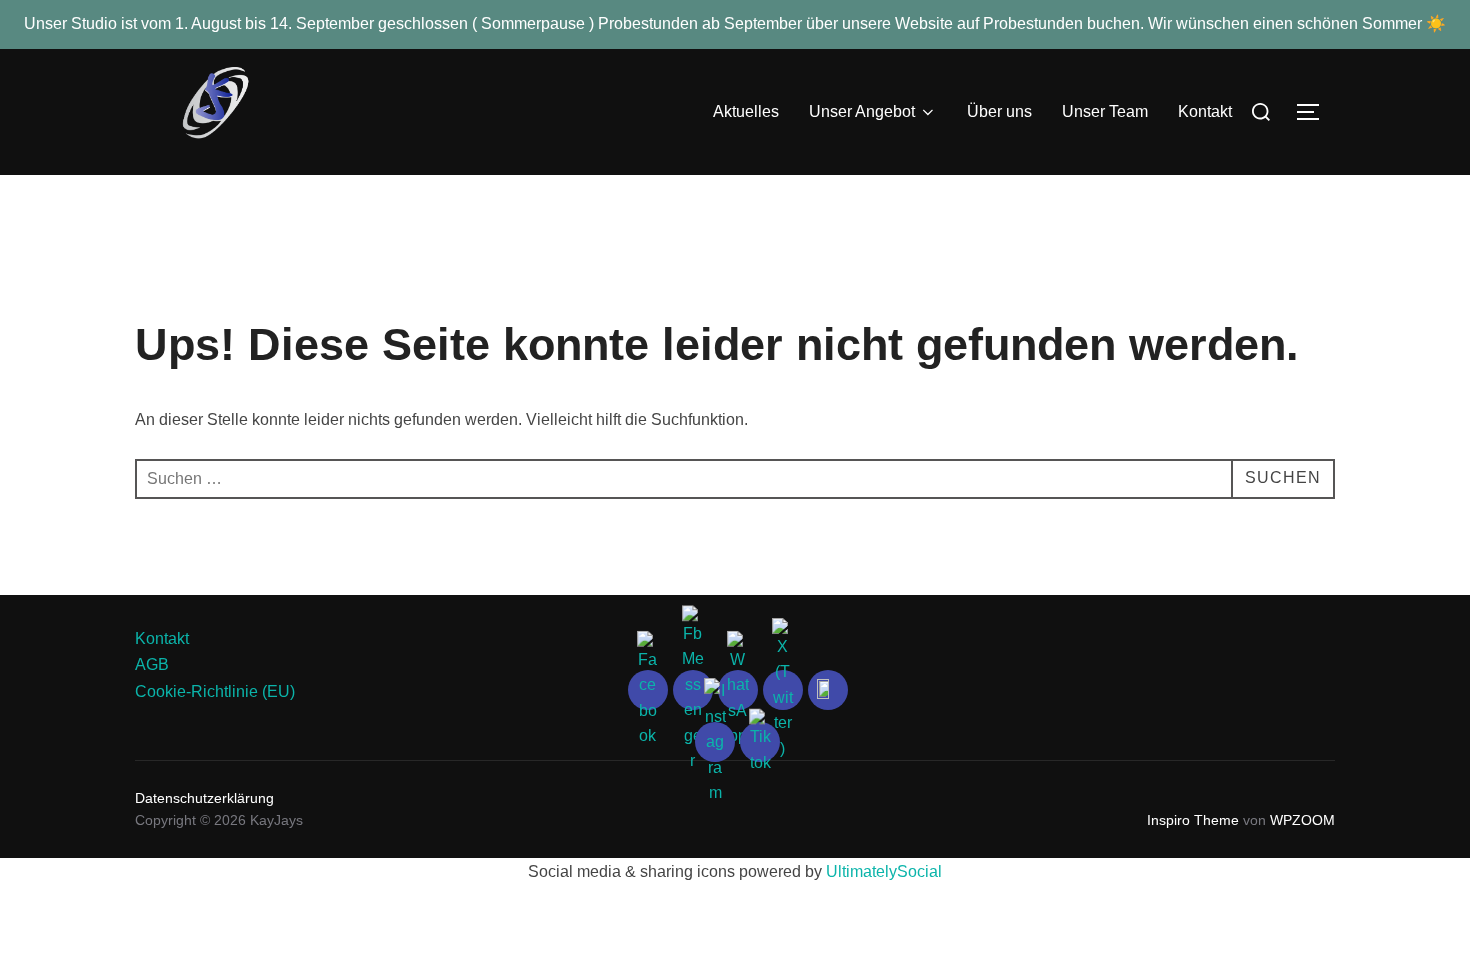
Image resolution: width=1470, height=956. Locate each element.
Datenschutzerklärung (206, 798)
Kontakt (1205, 111)
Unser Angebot (862, 111)
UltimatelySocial (884, 871)
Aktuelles (746, 111)
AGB (152, 664)
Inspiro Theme (1193, 820)
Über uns (999, 111)
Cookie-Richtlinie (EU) (215, 691)
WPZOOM (1302, 820)
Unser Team (1105, 111)
